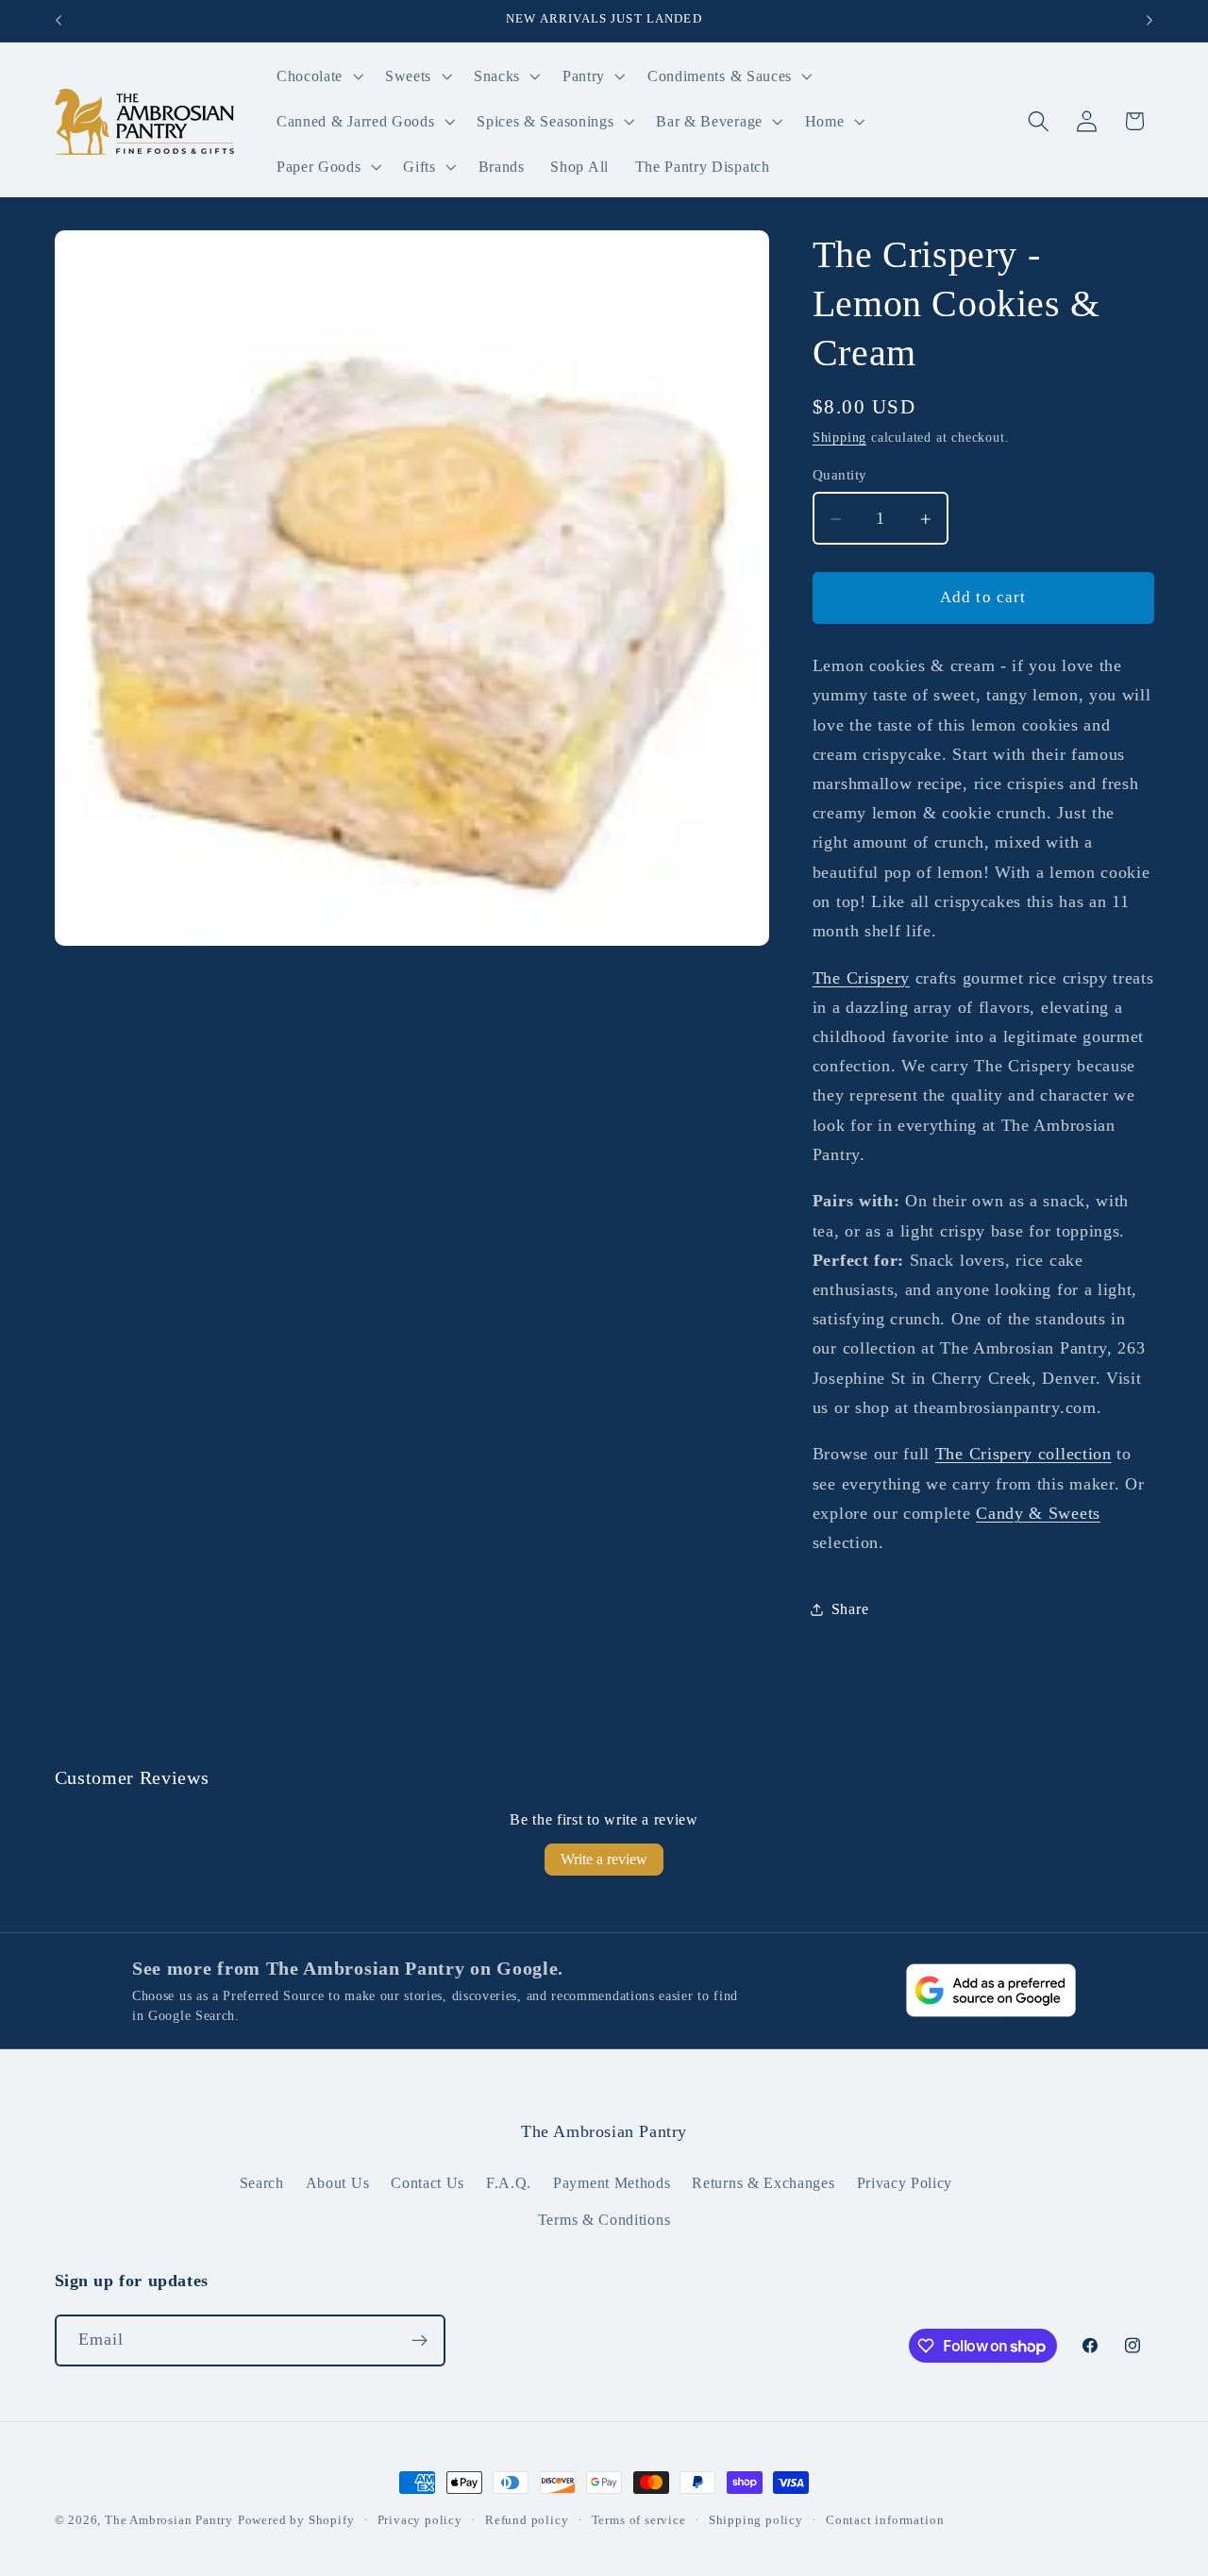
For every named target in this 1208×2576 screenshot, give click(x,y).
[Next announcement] (1149, 21)
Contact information (885, 2520)
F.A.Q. (509, 2183)
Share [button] (850, 1609)
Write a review (604, 1859)
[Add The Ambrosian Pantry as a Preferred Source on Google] (991, 1990)
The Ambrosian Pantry (169, 2520)
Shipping (839, 438)
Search (262, 2183)
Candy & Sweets (1038, 1514)
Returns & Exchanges (763, 2183)
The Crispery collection (1023, 1455)
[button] (318, 76)
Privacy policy (420, 2520)
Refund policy (527, 2520)
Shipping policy (756, 2520)
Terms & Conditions (604, 2220)
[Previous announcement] (59, 21)
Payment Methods (612, 2183)
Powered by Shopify (296, 2520)
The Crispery (861, 978)
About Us (338, 2183)
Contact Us (428, 2183)
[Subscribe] (419, 2341)
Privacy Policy (905, 2183)
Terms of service (639, 2520)
